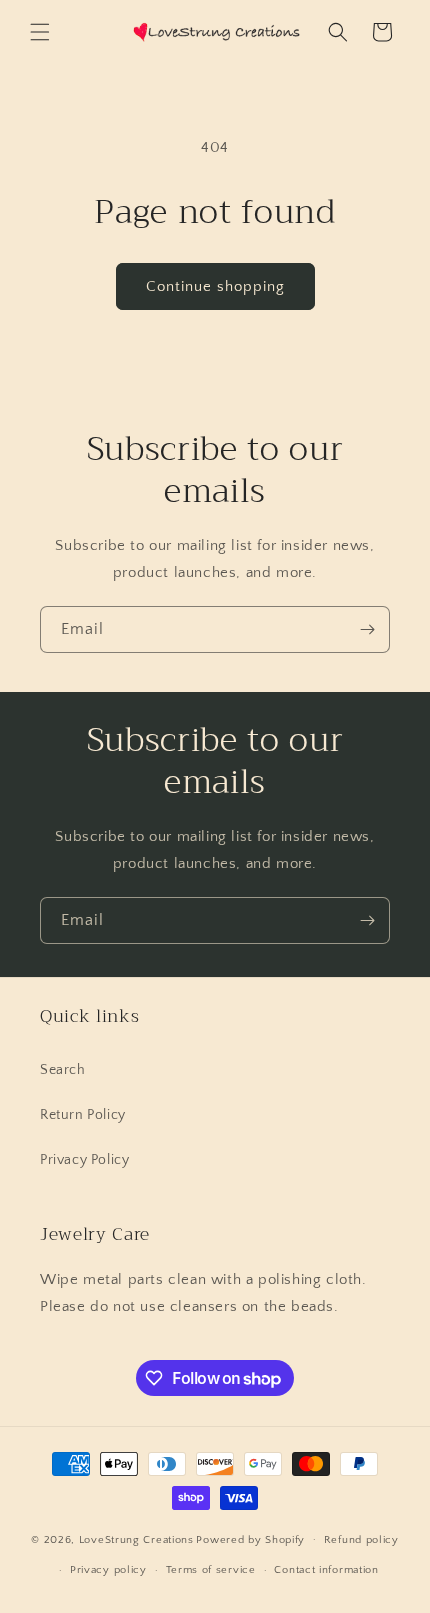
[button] (40, 32)
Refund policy (361, 1540)
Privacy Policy (84, 1160)
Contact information (326, 1570)
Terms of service (211, 1570)
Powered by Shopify (250, 1539)
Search (63, 1070)
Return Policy (83, 1115)
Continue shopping (215, 286)
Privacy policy (108, 1570)
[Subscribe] (367, 629)
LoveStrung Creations (136, 1539)
